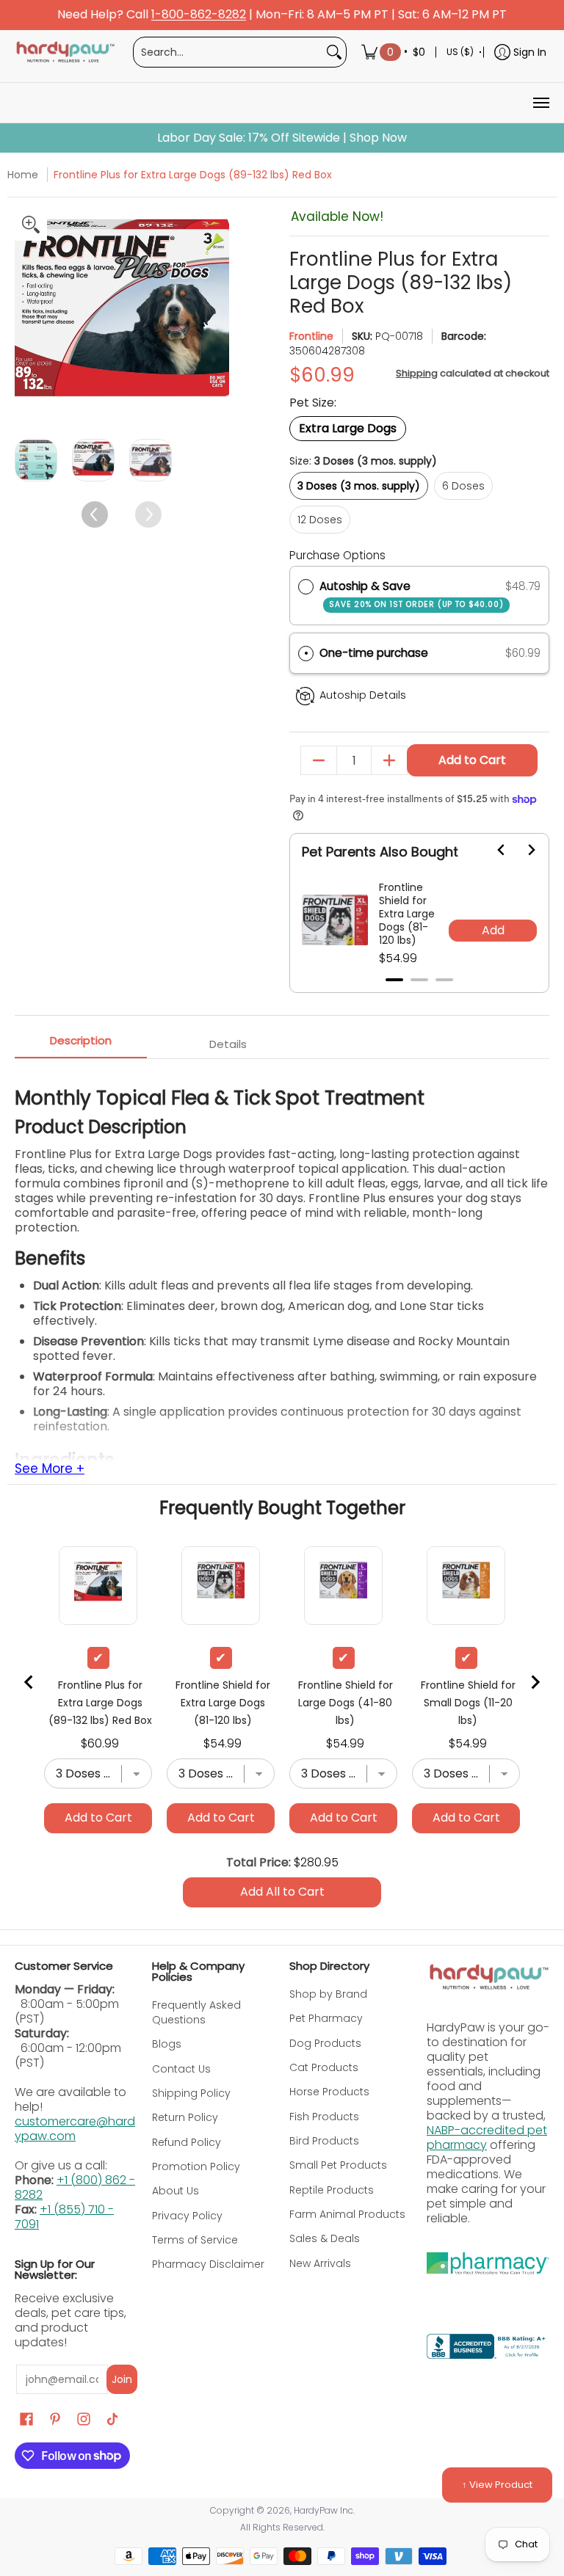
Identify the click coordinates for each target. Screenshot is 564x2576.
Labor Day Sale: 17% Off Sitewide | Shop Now (282, 138)
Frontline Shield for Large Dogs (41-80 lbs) (346, 1703)
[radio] (306, 586)
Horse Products (329, 2092)
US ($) (460, 52)
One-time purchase (374, 653)
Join (122, 2379)
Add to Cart (472, 760)
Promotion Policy (196, 2166)
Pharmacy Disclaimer (208, 2264)
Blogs (167, 2044)
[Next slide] (522, 850)
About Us (176, 2191)
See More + (50, 1469)
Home (23, 175)
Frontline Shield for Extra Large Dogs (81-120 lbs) (407, 914)
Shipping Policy (191, 2093)
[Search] (334, 52)
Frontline (311, 336)
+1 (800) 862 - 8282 (75, 2187)
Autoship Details (363, 695)
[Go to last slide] (493, 850)
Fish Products (324, 2117)
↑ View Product (497, 2485)
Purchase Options (337, 555)
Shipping (417, 373)
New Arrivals (320, 2263)
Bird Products (324, 2141)
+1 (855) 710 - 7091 (64, 2217)
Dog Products (325, 2043)
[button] (419, 654)
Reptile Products (332, 2190)
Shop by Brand (328, 1994)
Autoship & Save (412, 594)
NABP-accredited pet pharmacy (487, 2137)
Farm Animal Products (347, 2214)
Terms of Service (195, 2240)
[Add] (389, 760)
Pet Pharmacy (326, 2018)
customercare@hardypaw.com (75, 2129)
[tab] (394, 980)
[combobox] (228, 52)
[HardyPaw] (65, 52)
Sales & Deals (325, 2238)
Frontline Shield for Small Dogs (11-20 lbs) (468, 1703)
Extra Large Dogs (348, 428)
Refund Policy (187, 2142)
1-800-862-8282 (199, 15)
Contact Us (181, 2069)
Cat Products (324, 2067)
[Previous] (28, 315)
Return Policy (185, 2117)
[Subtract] (319, 760)
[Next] (216, 315)
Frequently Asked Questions (196, 2012)
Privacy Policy (187, 2216)
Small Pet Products (338, 2165)
